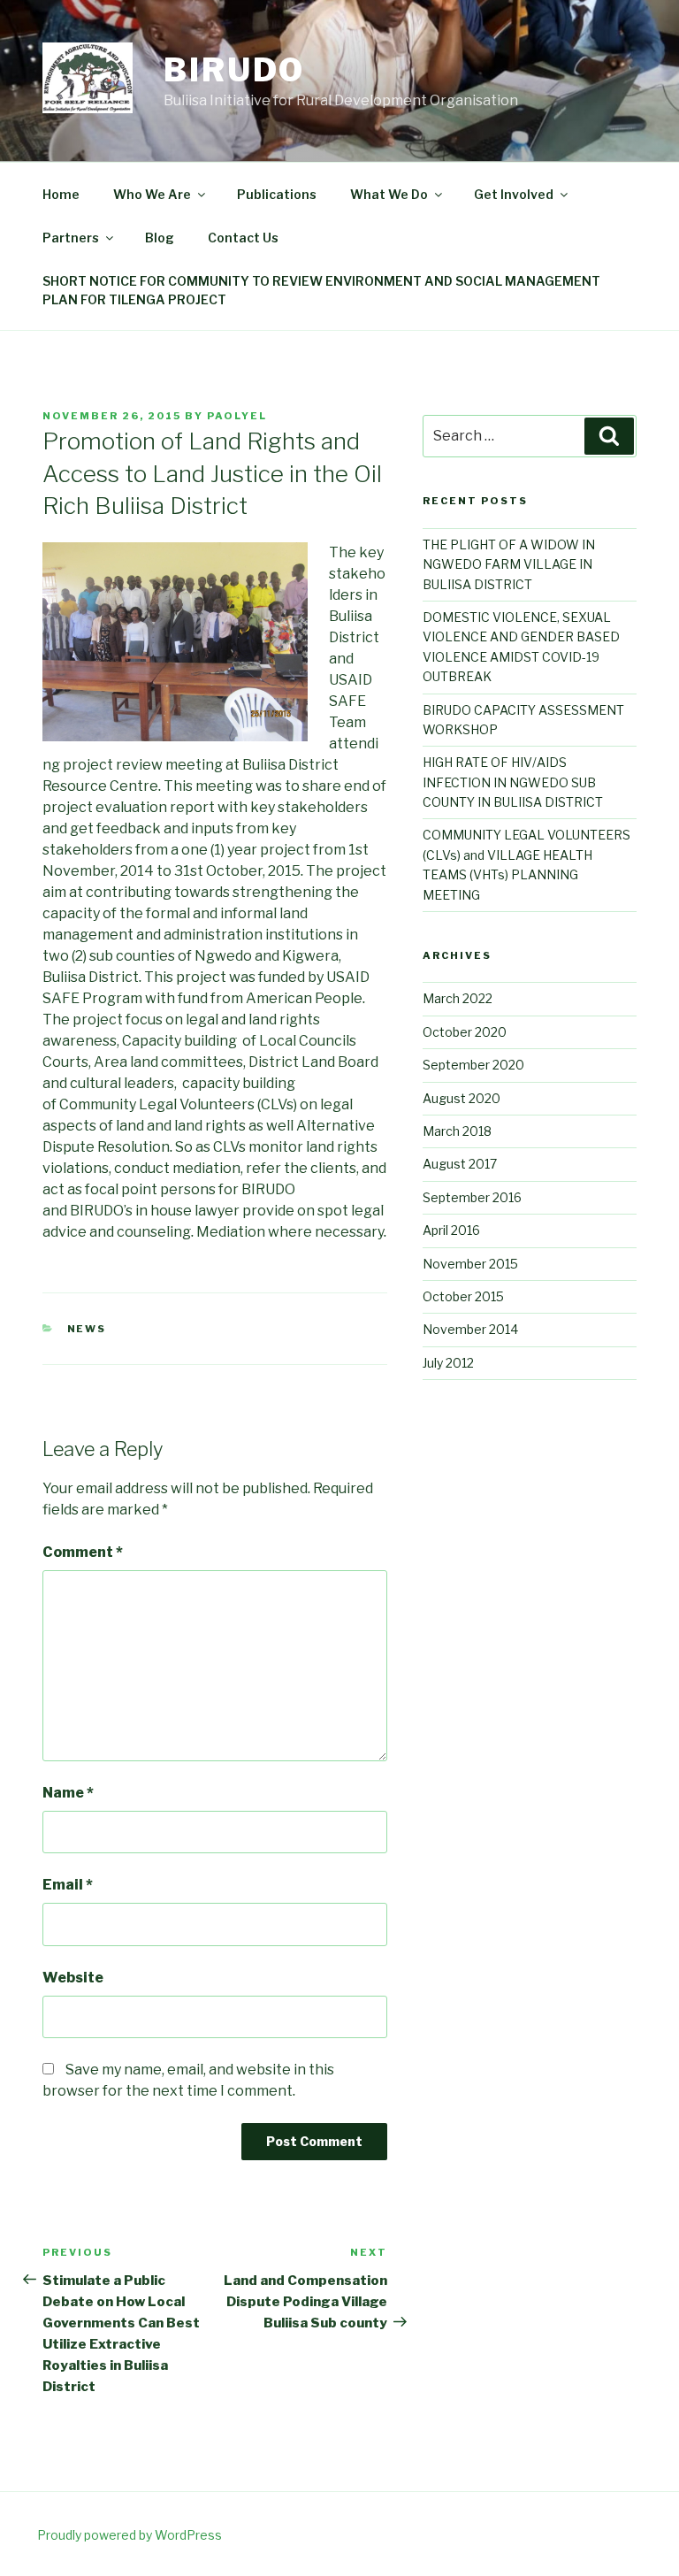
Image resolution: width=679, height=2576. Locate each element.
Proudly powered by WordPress (130, 2535)
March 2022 (458, 998)
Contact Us (243, 238)
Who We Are (152, 194)
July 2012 (448, 1363)
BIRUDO (234, 70)
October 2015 (463, 1296)
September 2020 (473, 1065)
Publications (277, 194)
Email (68, 1885)
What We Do (389, 194)
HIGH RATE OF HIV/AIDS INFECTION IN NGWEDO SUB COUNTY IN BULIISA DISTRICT (513, 782)
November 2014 (470, 1329)
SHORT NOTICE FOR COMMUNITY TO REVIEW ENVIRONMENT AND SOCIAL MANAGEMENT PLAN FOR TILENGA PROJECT (321, 290)
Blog (160, 238)
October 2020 (465, 1032)
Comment (83, 1552)
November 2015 (470, 1264)
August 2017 (460, 1164)
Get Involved (514, 194)
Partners (71, 238)
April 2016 (451, 1230)
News (87, 1329)
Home (61, 194)
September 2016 (472, 1197)
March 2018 (457, 1131)
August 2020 (462, 1098)
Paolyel (237, 416)
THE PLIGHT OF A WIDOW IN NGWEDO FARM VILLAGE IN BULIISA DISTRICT (509, 564)
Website (73, 1978)
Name (68, 1793)
